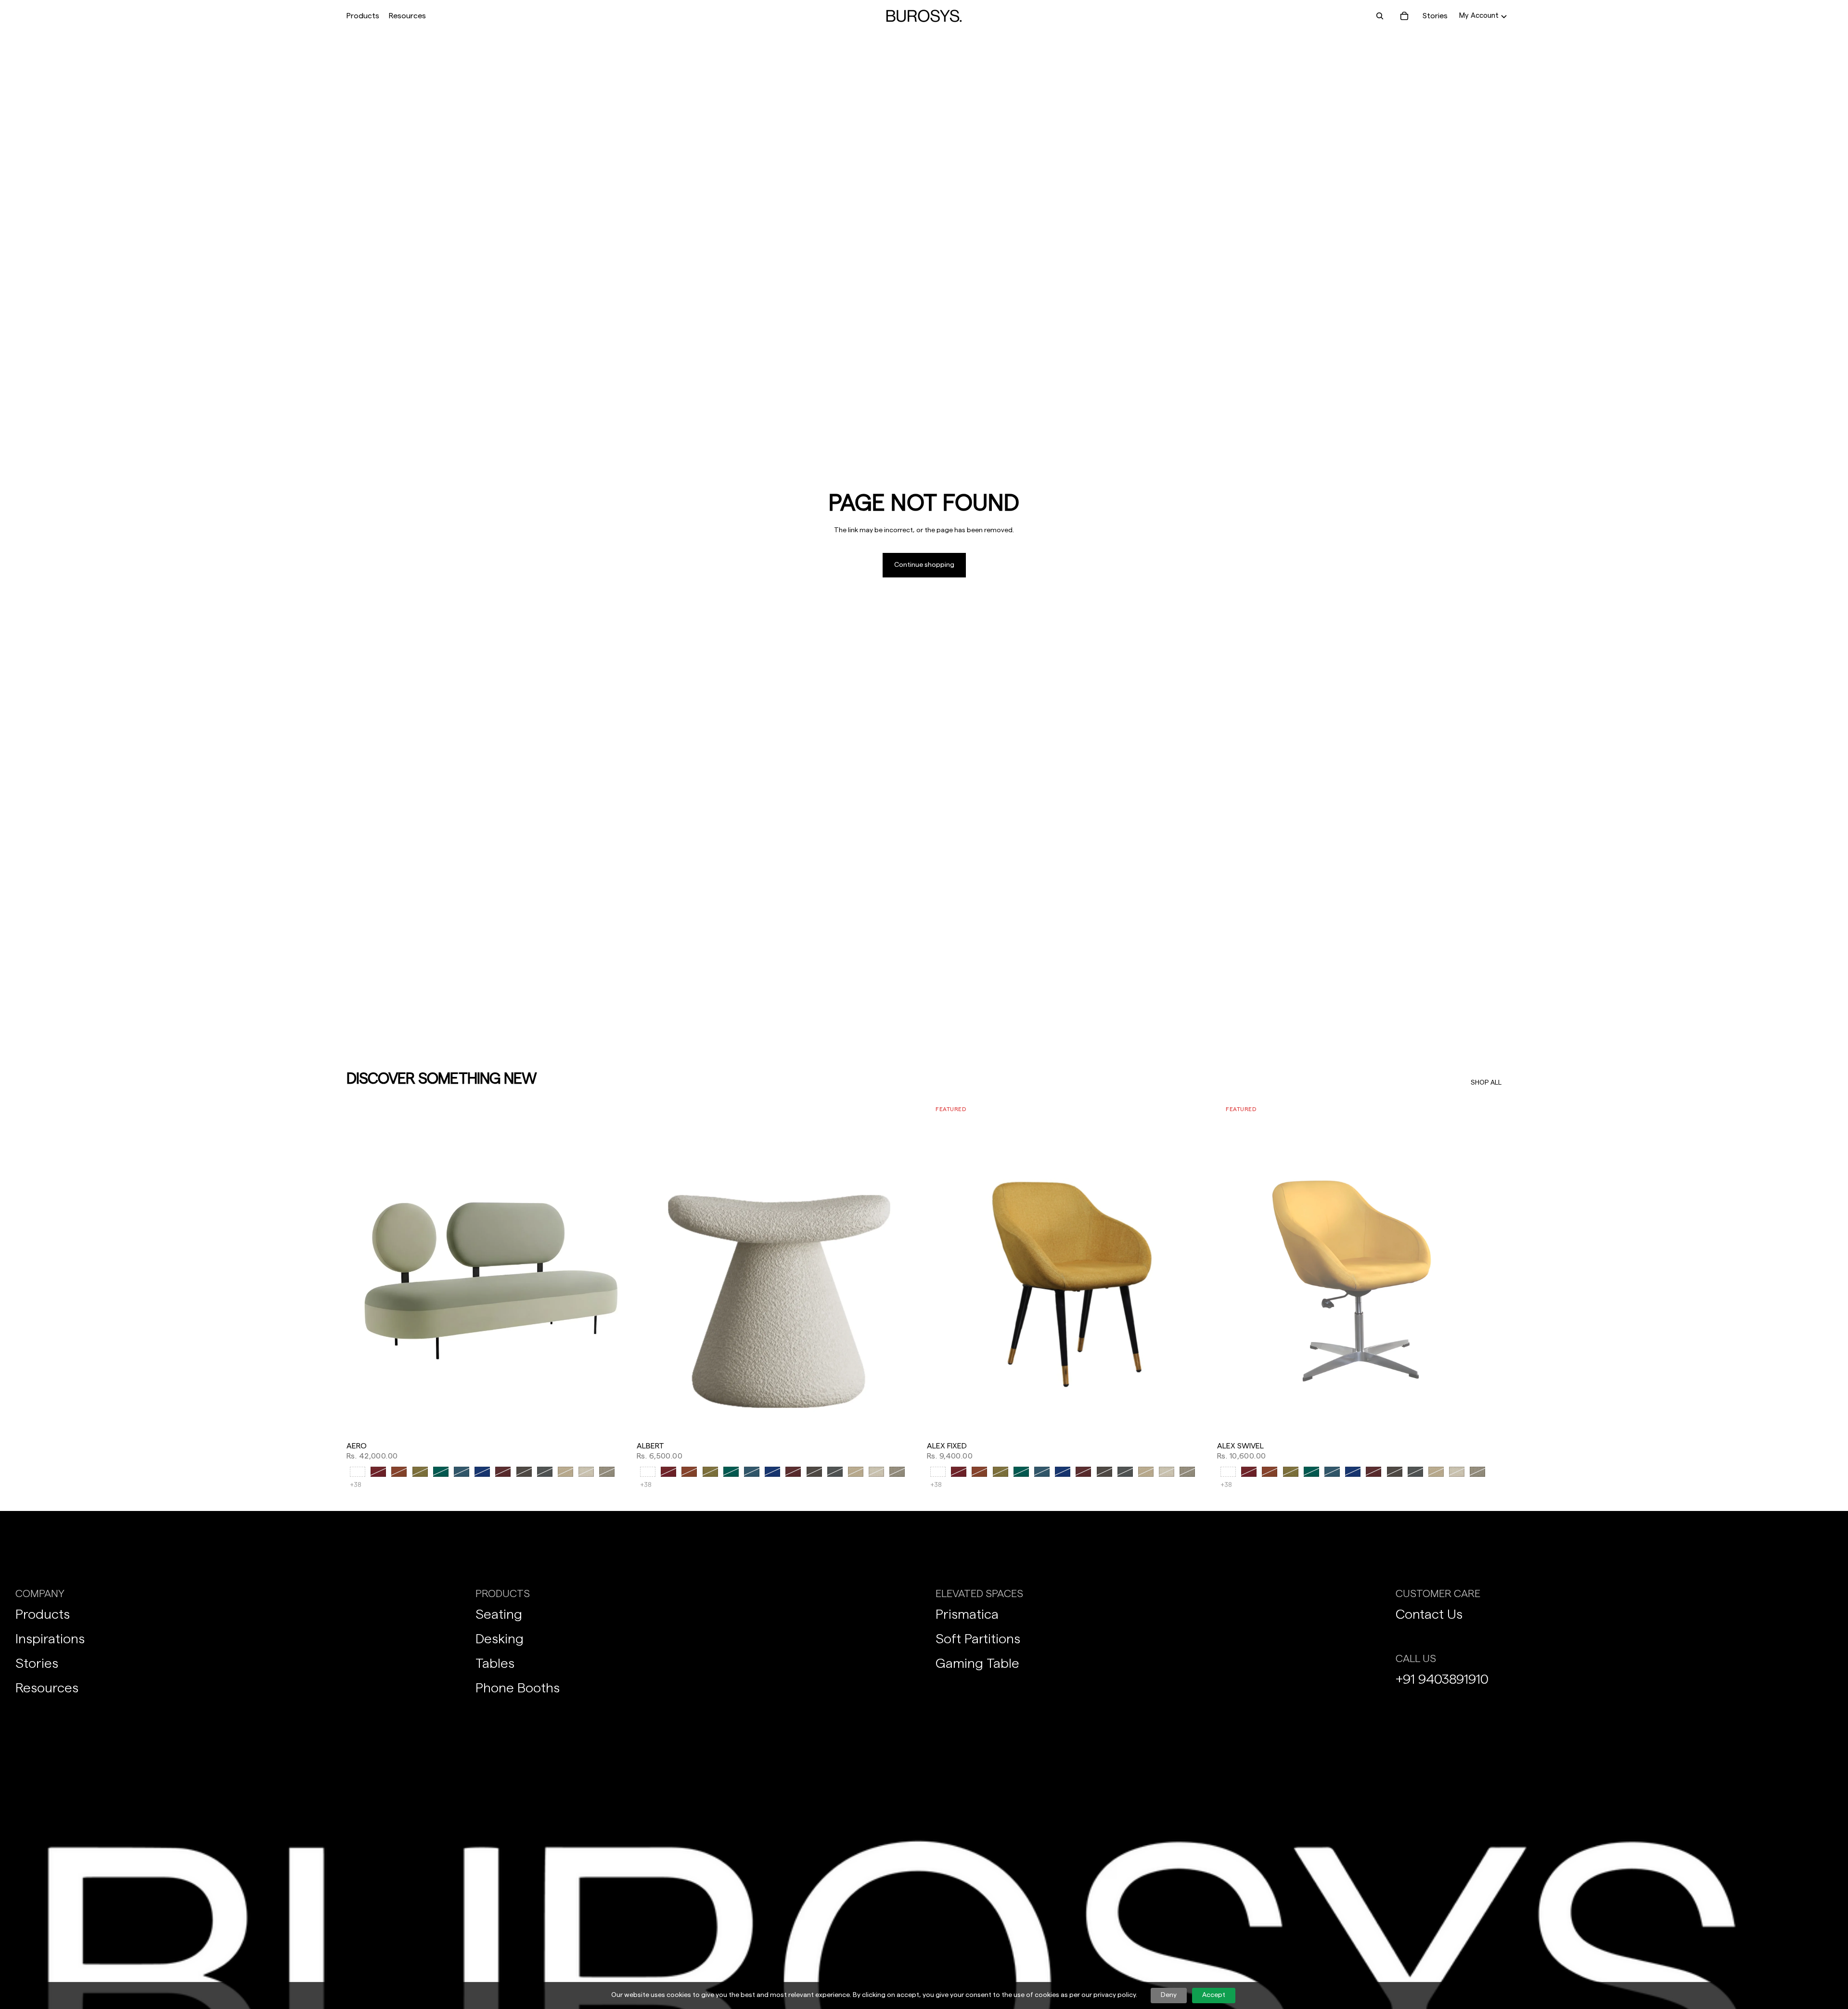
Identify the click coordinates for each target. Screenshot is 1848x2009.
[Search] (1380, 16)
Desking (500, 1639)
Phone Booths (518, 1688)
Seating (499, 1614)
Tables (495, 1664)
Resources (47, 1688)
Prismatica (967, 1614)
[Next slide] (616, 1268)
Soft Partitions (978, 1639)
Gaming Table (977, 1664)
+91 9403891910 (1442, 1679)
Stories (1435, 16)
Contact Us (1429, 1614)
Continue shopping (924, 565)
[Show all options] (356, 1485)
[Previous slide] (361, 1268)
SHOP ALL (1486, 1083)
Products (43, 1614)
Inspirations (50, 1639)
